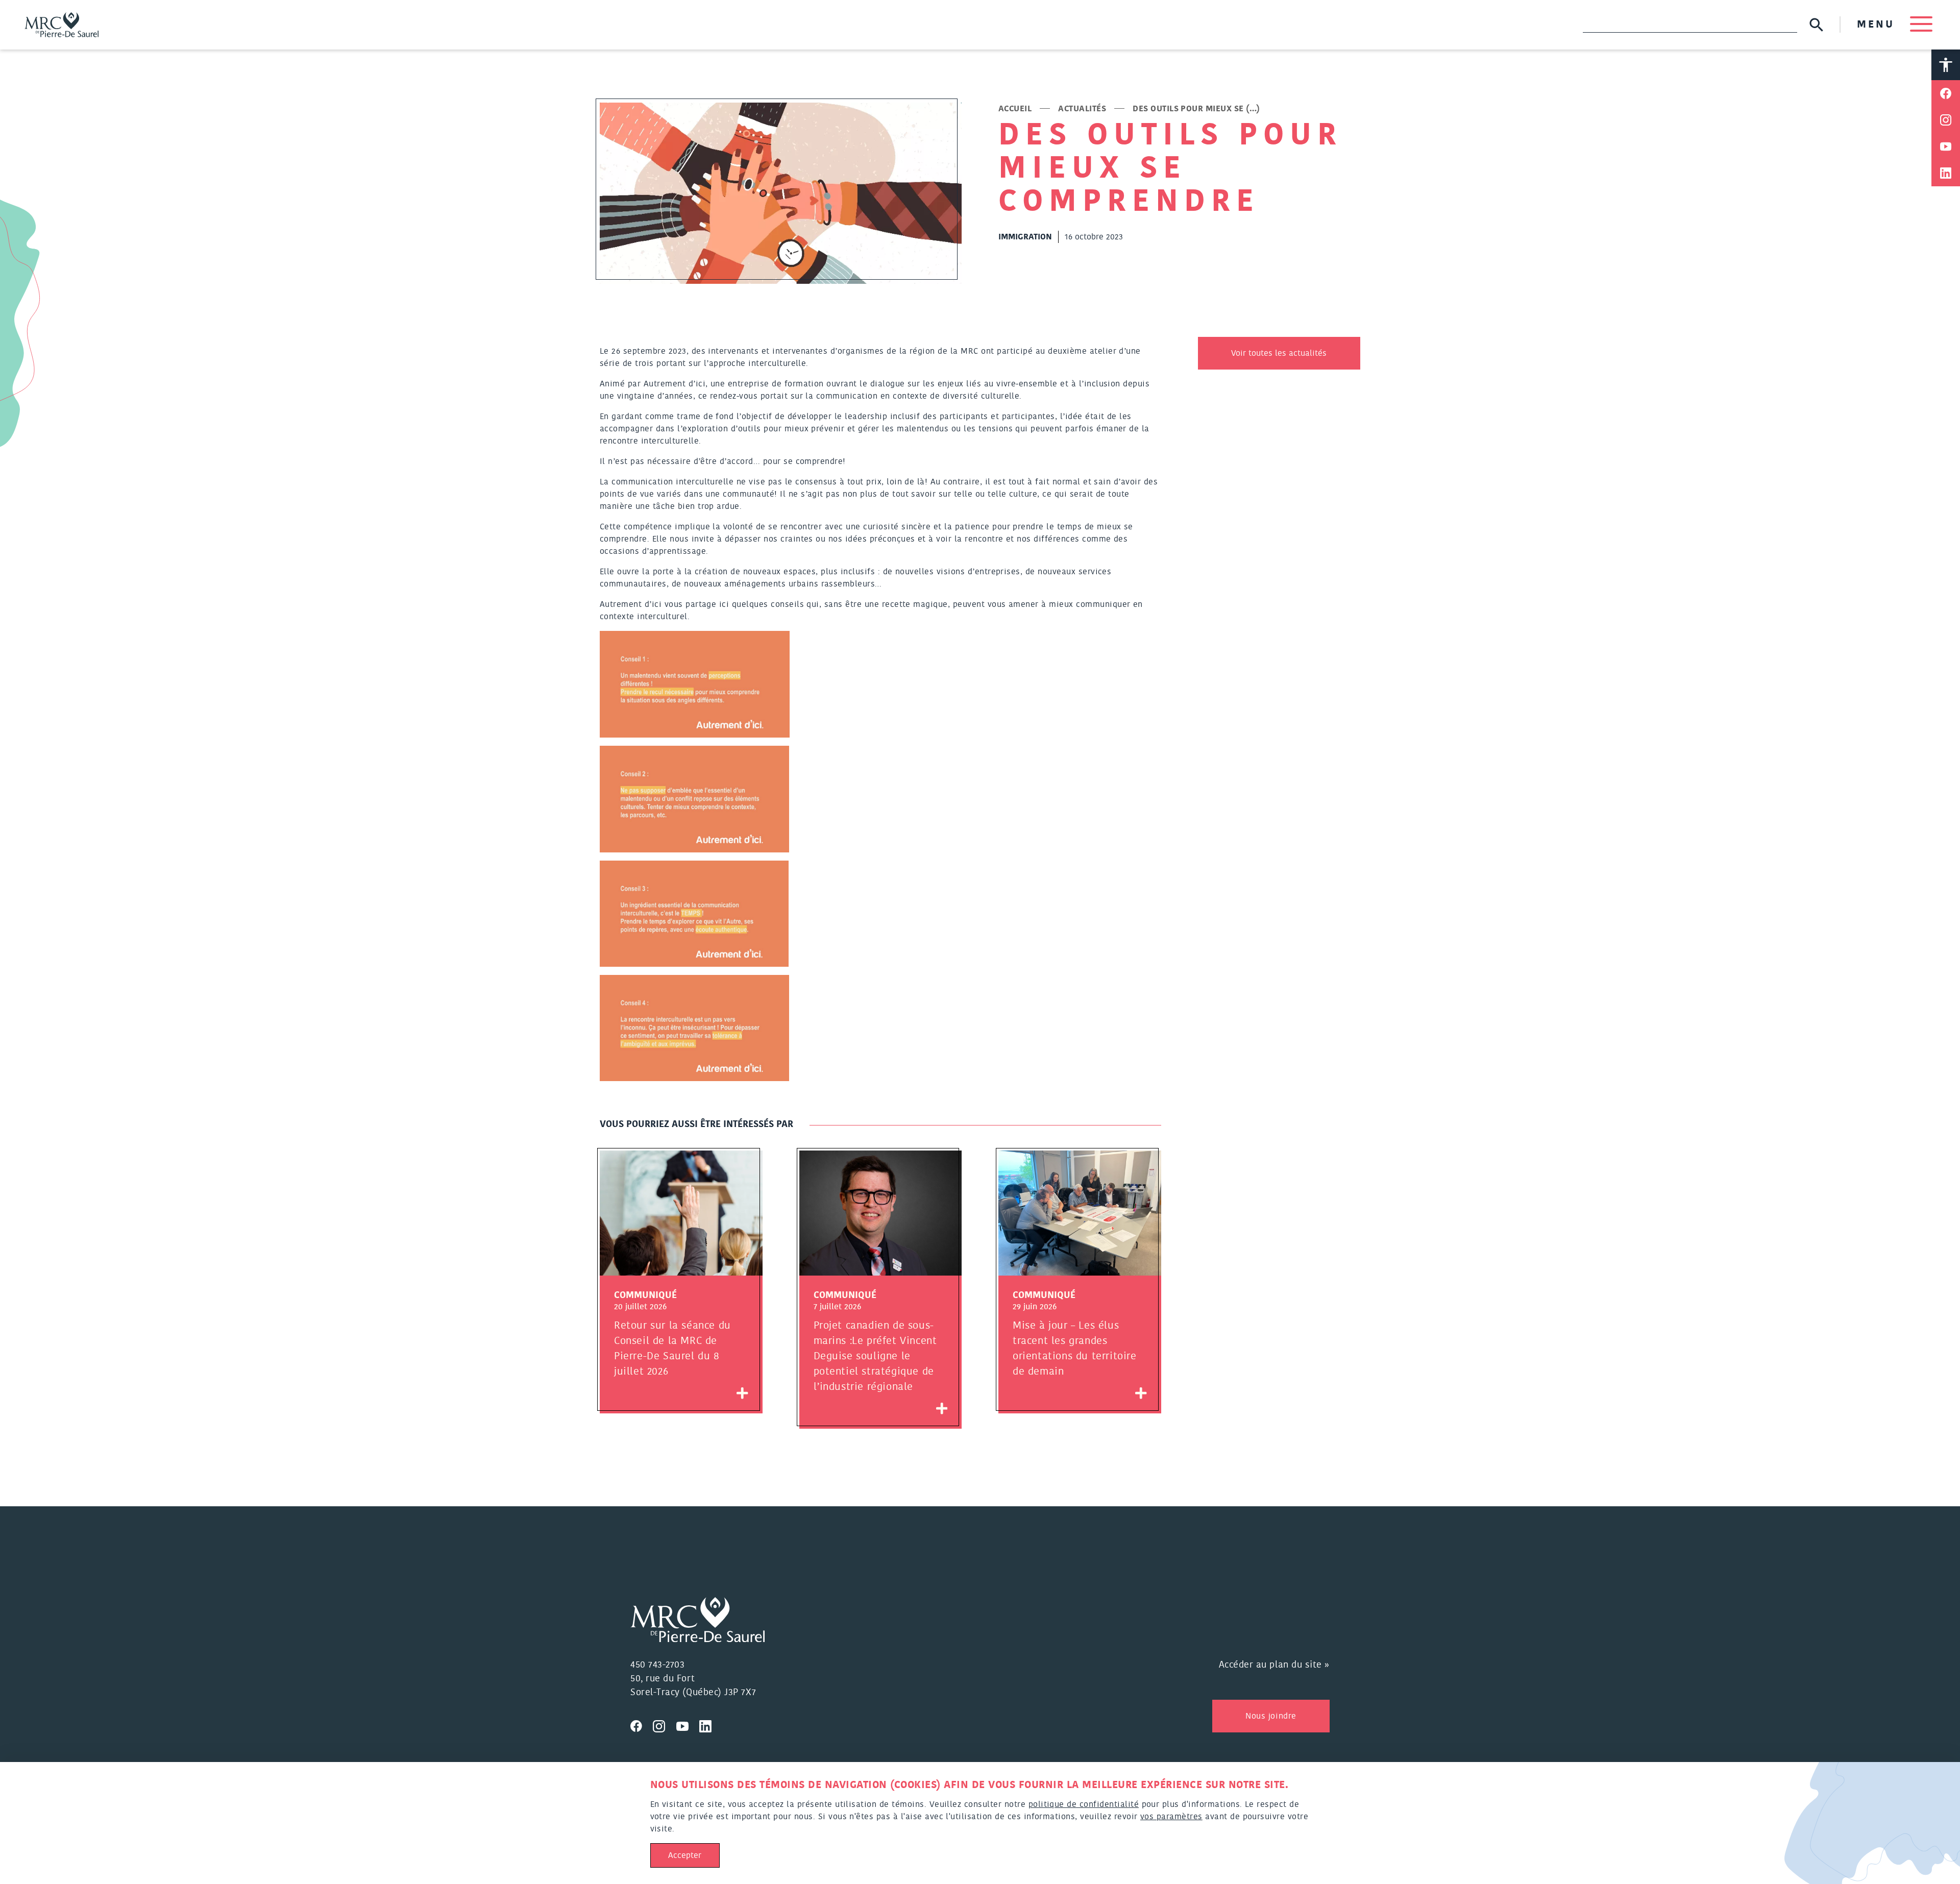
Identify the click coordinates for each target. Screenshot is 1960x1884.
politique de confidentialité (1084, 1804)
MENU (1878, 25)
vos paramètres (1171, 1817)
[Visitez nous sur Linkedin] (709, 1725)
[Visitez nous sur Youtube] (688, 1725)
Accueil (1015, 109)
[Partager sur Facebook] (1946, 93)
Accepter (685, 1855)
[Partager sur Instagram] (1946, 120)
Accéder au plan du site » (1275, 1665)
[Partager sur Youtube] (1946, 146)
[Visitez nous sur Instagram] (665, 1725)
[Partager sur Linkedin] (1946, 173)
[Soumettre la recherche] (1816, 25)
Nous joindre (1271, 1716)
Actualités (1082, 109)
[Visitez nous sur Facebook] (642, 1725)
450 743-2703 (657, 1665)
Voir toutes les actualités (1279, 353)
